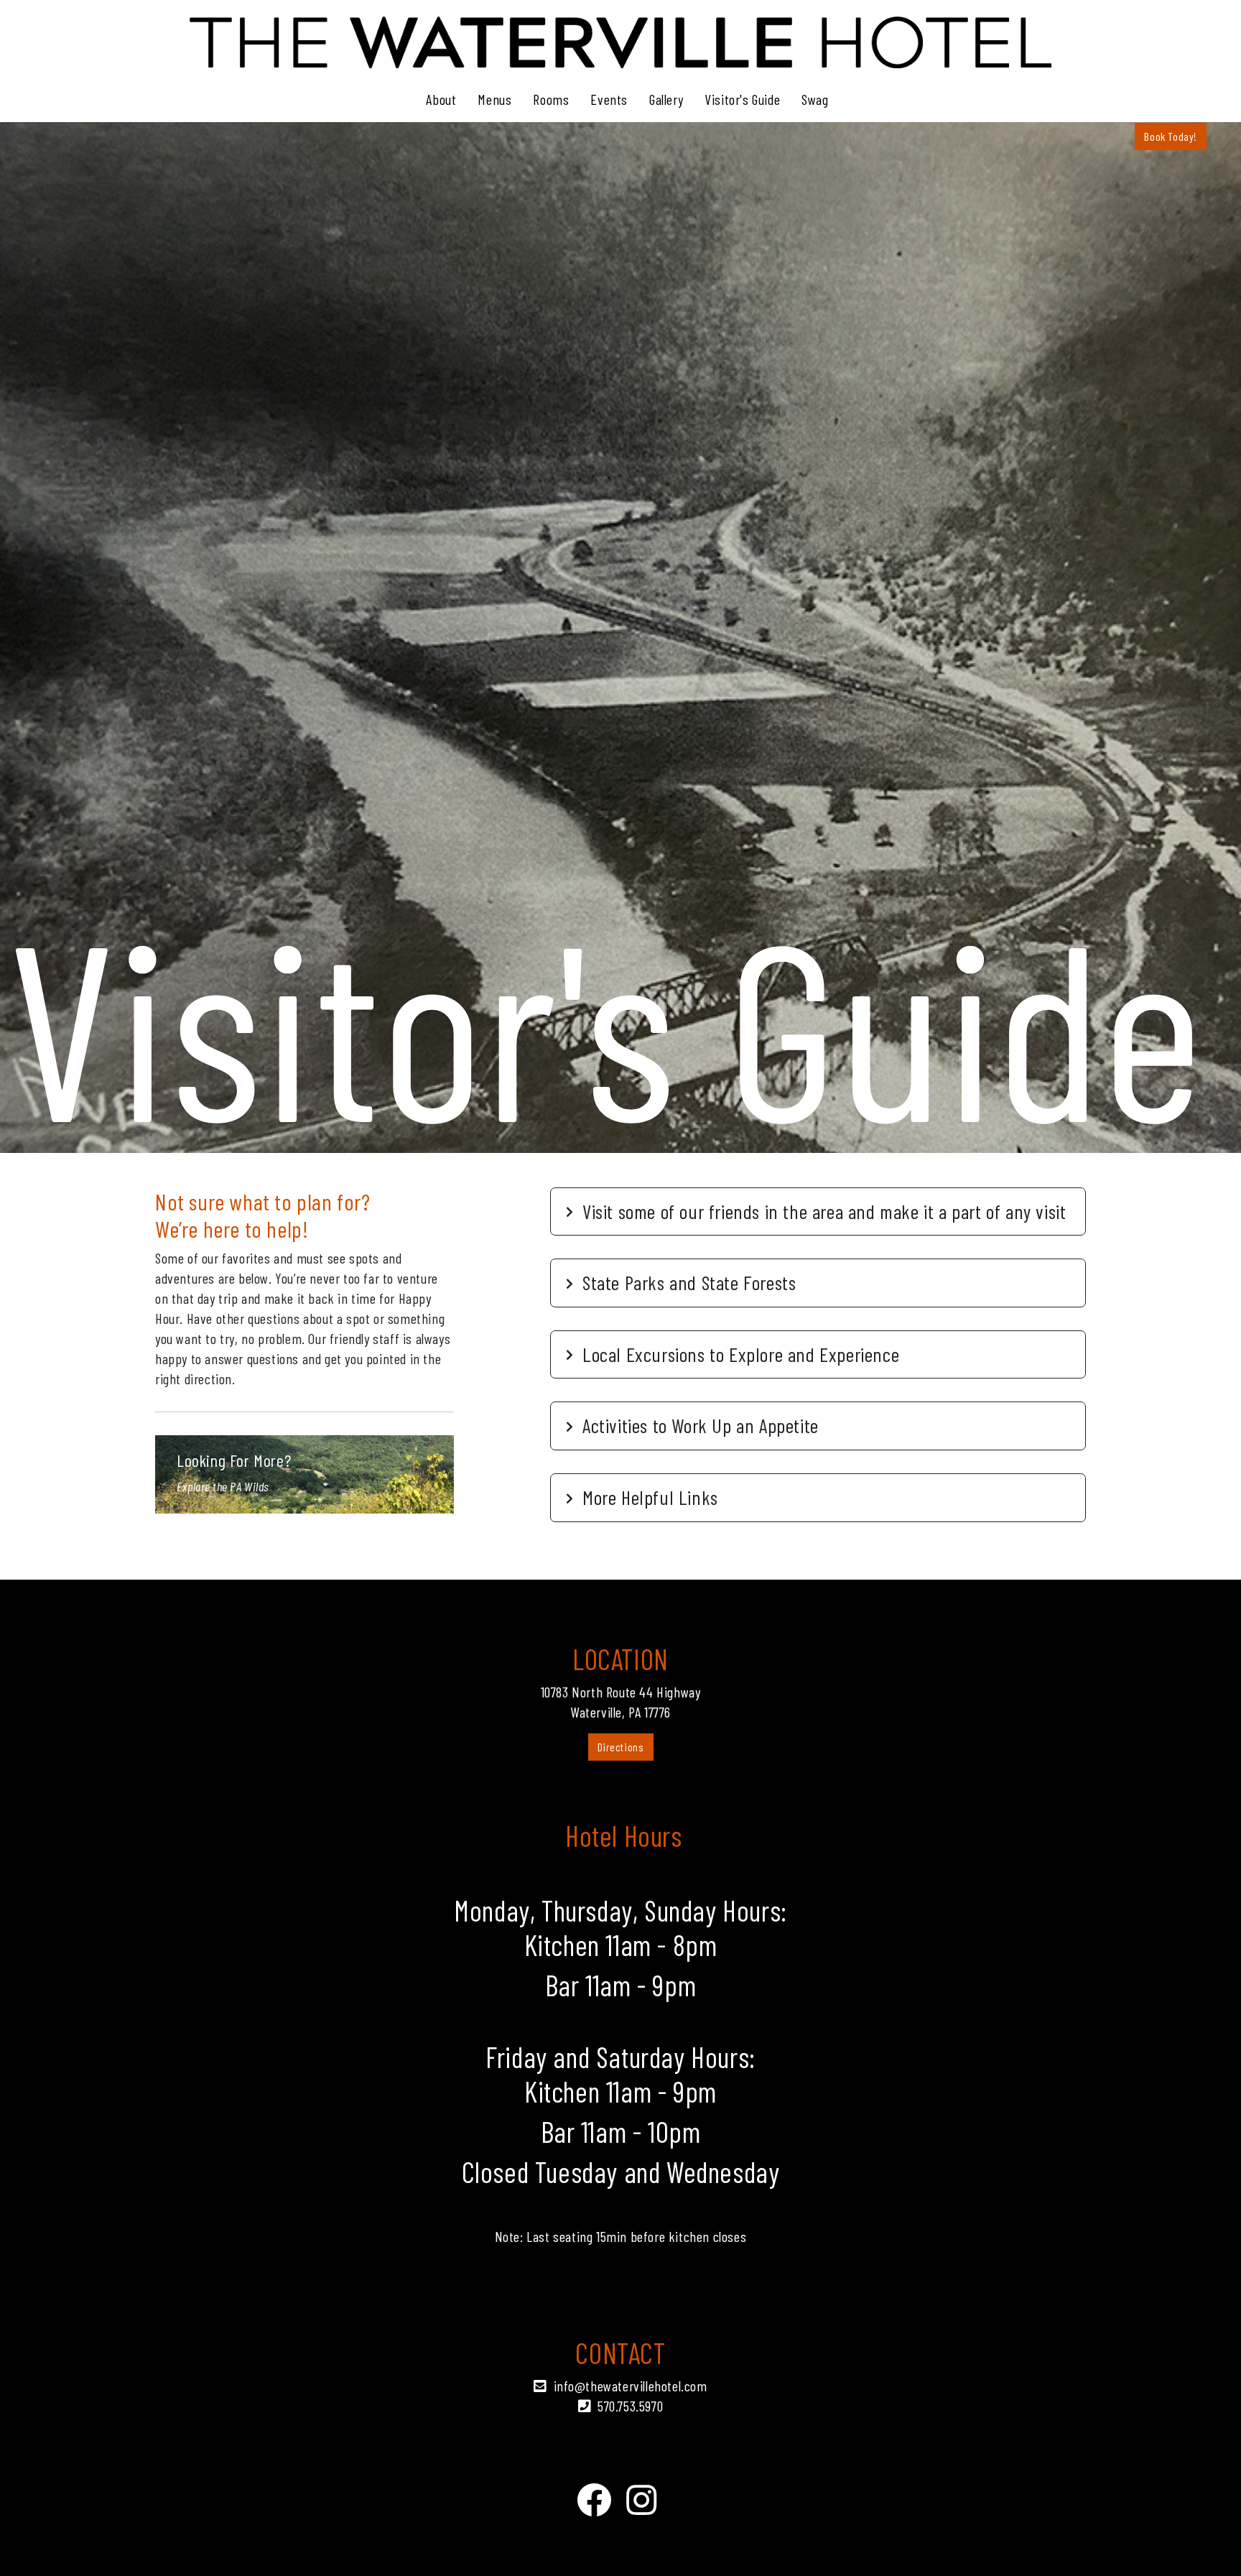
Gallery (666, 99)
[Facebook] (594, 2499)
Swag (815, 99)
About (441, 99)
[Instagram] (642, 2499)
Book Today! (1171, 136)
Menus (494, 99)
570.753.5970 (630, 2406)
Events (609, 99)
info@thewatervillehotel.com (631, 2386)
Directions (621, 1747)
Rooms (551, 99)
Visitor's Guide (742, 99)
